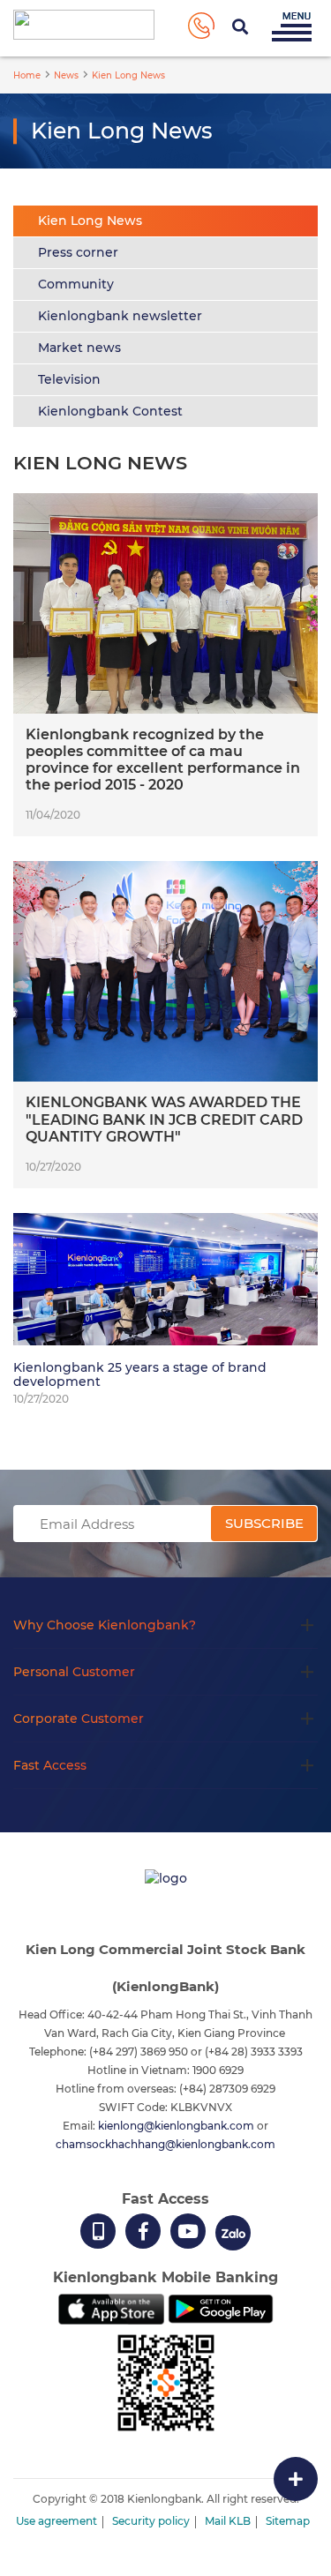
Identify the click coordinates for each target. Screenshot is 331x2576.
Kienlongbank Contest (110, 411)
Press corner (78, 252)
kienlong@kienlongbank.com (177, 2126)
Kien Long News (90, 221)
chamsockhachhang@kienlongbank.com (165, 2144)
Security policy (151, 2521)
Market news (79, 348)
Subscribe (264, 1523)
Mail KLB (228, 2521)
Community (76, 284)
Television (69, 379)
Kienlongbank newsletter (120, 316)
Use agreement (56, 2521)
